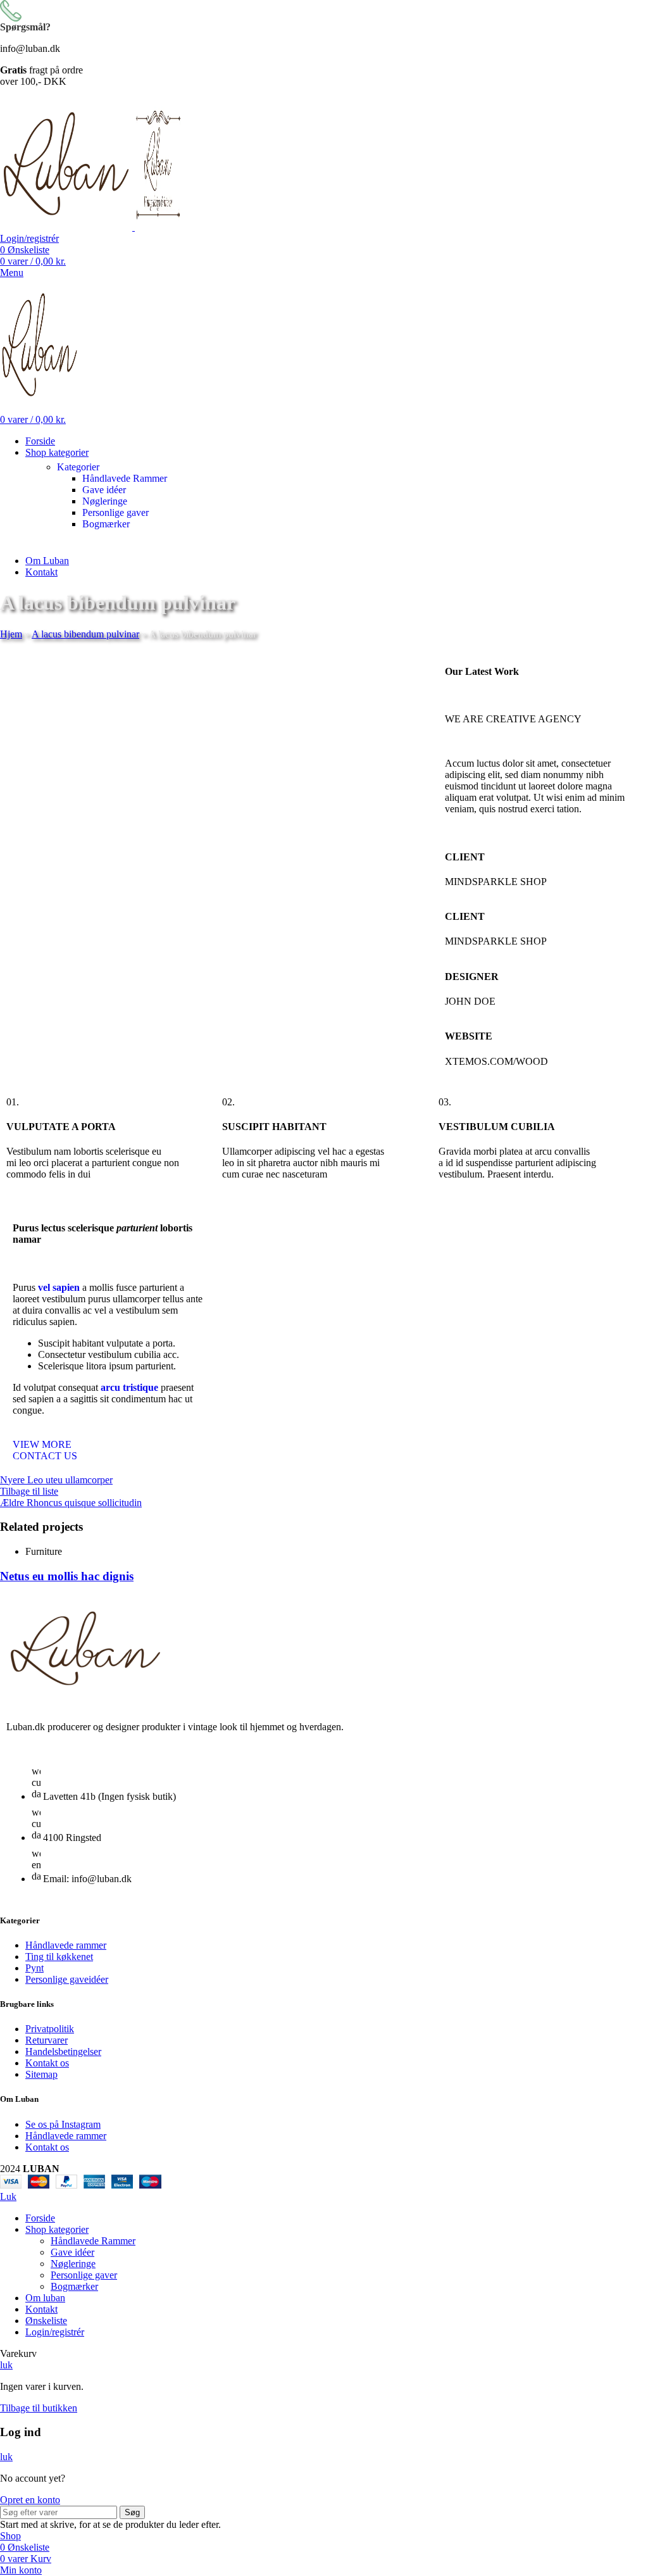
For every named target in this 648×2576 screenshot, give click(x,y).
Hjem (11, 634)
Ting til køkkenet (59, 1957)
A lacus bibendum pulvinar (85, 634)
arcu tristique (129, 1387)
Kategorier (78, 467)
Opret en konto (30, 2500)
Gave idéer (104, 490)
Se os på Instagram (63, 2124)
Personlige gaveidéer (67, 1979)
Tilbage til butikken (39, 2408)
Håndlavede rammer (66, 1945)
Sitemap (41, 2074)
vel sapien (59, 1287)
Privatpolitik (50, 2029)
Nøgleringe (105, 501)
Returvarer (47, 2040)
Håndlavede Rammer (125, 478)
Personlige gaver (115, 512)
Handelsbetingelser (63, 2051)
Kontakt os (47, 2063)
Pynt (34, 1968)
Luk (8, 2196)
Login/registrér (55, 2332)
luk (6, 2365)
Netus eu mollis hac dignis (67, 1576)
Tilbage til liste (29, 1491)
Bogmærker (106, 524)
